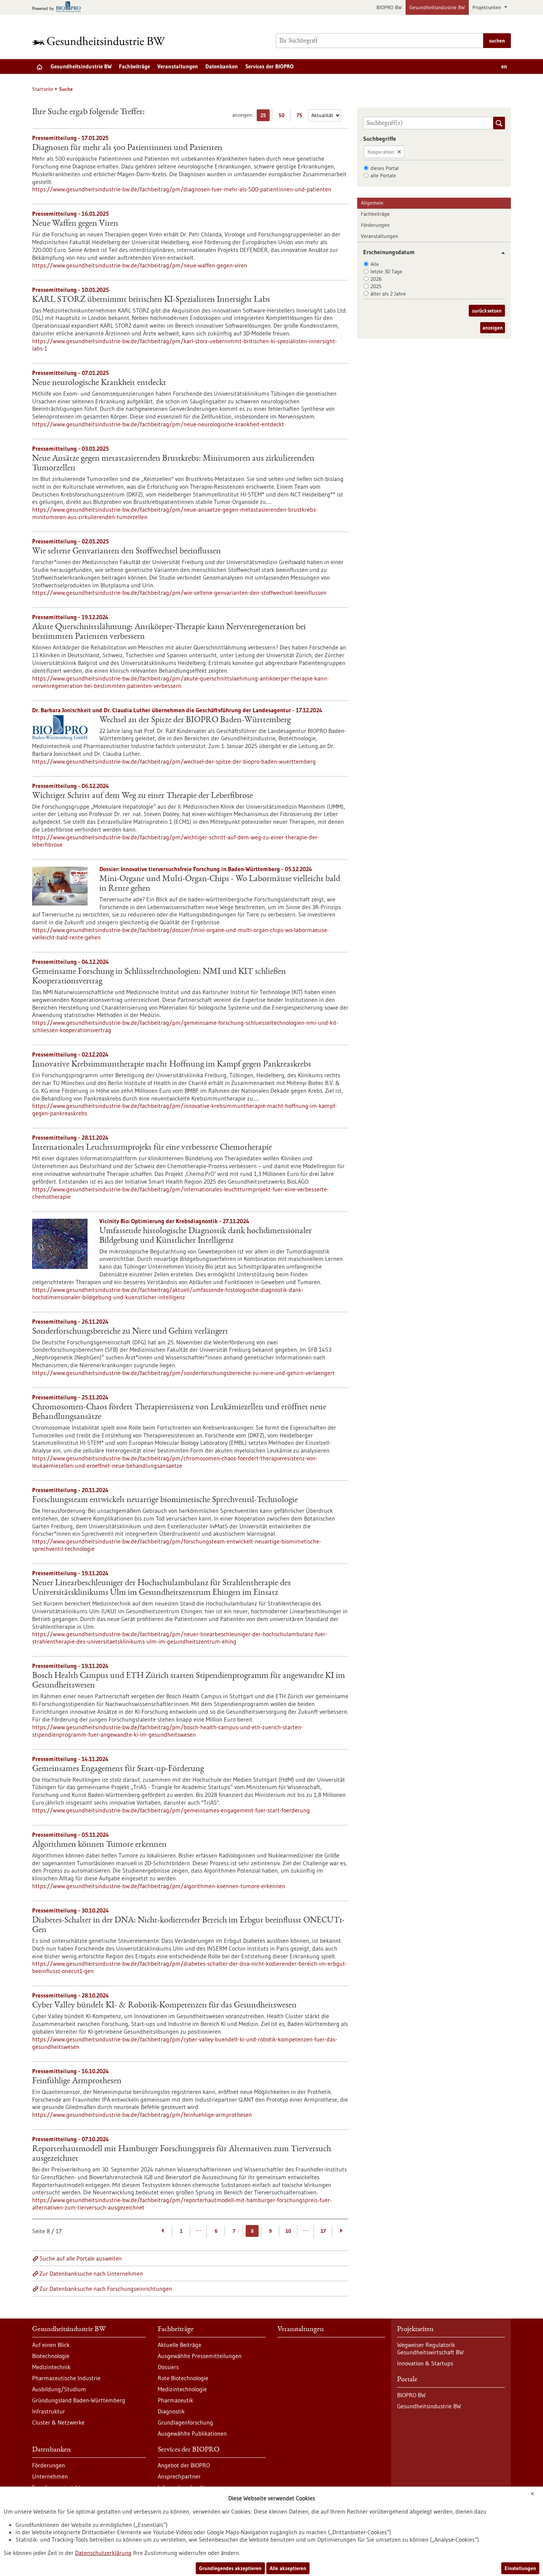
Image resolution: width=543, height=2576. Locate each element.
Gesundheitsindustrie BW (437, 7)
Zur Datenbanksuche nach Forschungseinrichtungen (106, 2289)
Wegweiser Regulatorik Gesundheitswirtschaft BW (430, 2348)
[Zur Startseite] (100, 41)
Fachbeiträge (134, 66)
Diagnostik (171, 2411)
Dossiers (168, 2367)
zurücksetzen (487, 311)
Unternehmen (50, 2476)
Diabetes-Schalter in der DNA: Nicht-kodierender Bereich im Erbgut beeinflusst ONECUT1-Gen (188, 1925)
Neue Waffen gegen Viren (75, 224)
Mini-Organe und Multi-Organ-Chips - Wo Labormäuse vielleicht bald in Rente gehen (220, 884)
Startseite (43, 89)
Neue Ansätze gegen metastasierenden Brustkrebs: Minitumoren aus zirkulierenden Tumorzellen (173, 464)
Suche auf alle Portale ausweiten (81, 2258)
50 (283, 117)
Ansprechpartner (179, 2476)
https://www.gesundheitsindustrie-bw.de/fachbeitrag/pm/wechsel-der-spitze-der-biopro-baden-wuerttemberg (174, 761)
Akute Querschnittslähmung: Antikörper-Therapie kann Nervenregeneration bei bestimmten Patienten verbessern (169, 632)
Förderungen (375, 225)
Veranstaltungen (178, 66)
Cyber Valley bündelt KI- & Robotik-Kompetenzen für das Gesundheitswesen (164, 2006)
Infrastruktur (49, 2411)
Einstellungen (520, 2568)
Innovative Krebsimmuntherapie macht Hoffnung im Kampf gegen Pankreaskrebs (172, 1065)
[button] (500, 253)
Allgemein (372, 203)
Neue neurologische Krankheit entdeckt (99, 383)
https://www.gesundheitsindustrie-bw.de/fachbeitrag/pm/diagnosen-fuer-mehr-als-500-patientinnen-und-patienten (182, 189)
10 (288, 2231)
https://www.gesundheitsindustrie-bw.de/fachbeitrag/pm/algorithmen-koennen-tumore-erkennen (159, 1886)
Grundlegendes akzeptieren (230, 2568)
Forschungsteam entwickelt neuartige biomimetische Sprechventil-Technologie (165, 1500)
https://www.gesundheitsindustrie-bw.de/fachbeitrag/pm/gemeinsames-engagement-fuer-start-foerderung (171, 1810)
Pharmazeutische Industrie (66, 2378)
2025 (376, 286)
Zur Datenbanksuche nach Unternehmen (91, 2273)
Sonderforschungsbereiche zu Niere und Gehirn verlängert (130, 1332)
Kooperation (381, 152)
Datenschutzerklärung (103, 2553)
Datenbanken (222, 66)
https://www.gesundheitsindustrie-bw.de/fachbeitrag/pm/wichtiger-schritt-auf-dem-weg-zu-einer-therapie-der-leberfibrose (176, 841)
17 (323, 2231)
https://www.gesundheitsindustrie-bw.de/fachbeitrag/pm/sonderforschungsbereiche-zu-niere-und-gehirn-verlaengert (183, 1373)
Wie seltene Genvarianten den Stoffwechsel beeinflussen (127, 552)
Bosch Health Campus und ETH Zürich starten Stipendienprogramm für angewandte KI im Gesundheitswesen (189, 1681)
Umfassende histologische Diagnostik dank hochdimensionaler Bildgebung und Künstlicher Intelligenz (206, 1236)
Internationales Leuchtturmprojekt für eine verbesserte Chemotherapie (152, 1148)
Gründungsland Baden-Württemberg (79, 2400)
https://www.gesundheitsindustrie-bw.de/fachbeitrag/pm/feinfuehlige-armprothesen (142, 2115)
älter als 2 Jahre (388, 294)
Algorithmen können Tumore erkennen (99, 1845)
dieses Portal (385, 168)
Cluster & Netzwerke (58, 2422)
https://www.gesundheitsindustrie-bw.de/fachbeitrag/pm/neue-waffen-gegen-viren (140, 265)
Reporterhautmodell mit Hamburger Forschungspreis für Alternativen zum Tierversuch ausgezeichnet (182, 2154)
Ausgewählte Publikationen (192, 2433)
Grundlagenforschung (185, 2422)
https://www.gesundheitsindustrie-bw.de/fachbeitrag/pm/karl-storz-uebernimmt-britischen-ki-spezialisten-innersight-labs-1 (185, 345)
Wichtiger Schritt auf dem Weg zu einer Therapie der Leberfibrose (143, 796)
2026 (376, 279)
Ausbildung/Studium (59, 2389)
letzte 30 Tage (386, 272)
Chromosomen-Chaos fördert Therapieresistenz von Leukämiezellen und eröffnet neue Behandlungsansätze (179, 1412)
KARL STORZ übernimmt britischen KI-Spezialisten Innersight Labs (151, 300)
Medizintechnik (51, 2367)
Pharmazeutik (175, 2400)
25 (265, 117)
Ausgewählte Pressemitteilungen (200, 2356)
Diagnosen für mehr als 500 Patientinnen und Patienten (127, 148)
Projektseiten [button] (488, 7)
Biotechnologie (51, 2356)
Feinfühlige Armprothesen (77, 2081)
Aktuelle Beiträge (180, 2345)
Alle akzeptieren (288, 2568)
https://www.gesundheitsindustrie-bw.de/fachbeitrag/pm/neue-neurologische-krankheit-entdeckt (158, 424)
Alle (375, 264)
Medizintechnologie (182, 2389)
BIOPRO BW (389, 7)
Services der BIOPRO (269, 66)
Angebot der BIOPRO (184, 2465)
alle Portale (383, 175)
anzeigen (493, 328)
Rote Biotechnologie (183, 2378)
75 (301, 117)
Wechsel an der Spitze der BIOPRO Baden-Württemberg (195, 720)
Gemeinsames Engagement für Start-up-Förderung (118, 1769)
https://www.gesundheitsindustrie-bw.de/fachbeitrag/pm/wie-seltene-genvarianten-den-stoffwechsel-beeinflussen (179, 593)
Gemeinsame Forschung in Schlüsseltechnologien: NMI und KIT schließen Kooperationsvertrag (159, 977)
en (504, 66)
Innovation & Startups (425, 2363)
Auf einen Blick (51, 2345)
